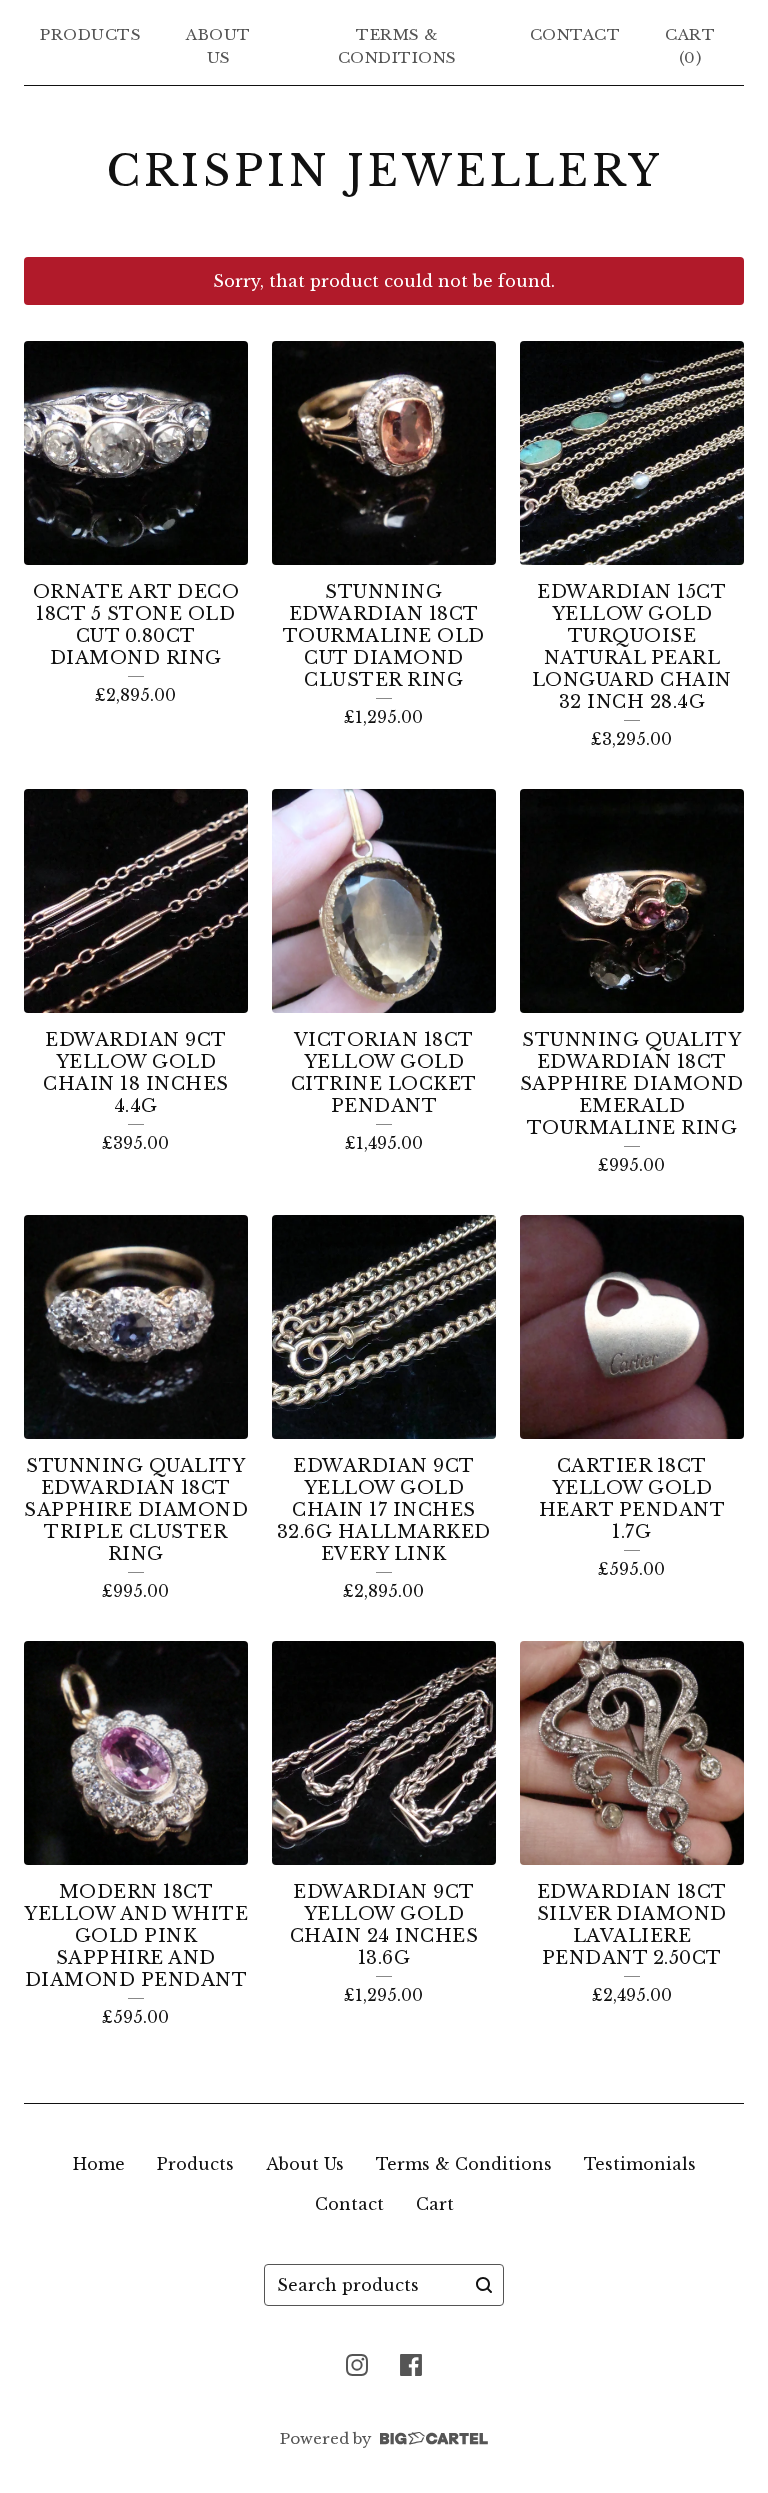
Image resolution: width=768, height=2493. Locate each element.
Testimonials (640, 2164)
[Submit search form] (484, 2285)
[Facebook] (411, 2365)
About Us (218, 46)
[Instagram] (357, 2365)
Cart (435, 2204)
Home (99, 2164)
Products (90, 34)
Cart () (690, 46)
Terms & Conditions (397, 46)
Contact (575, 34)
